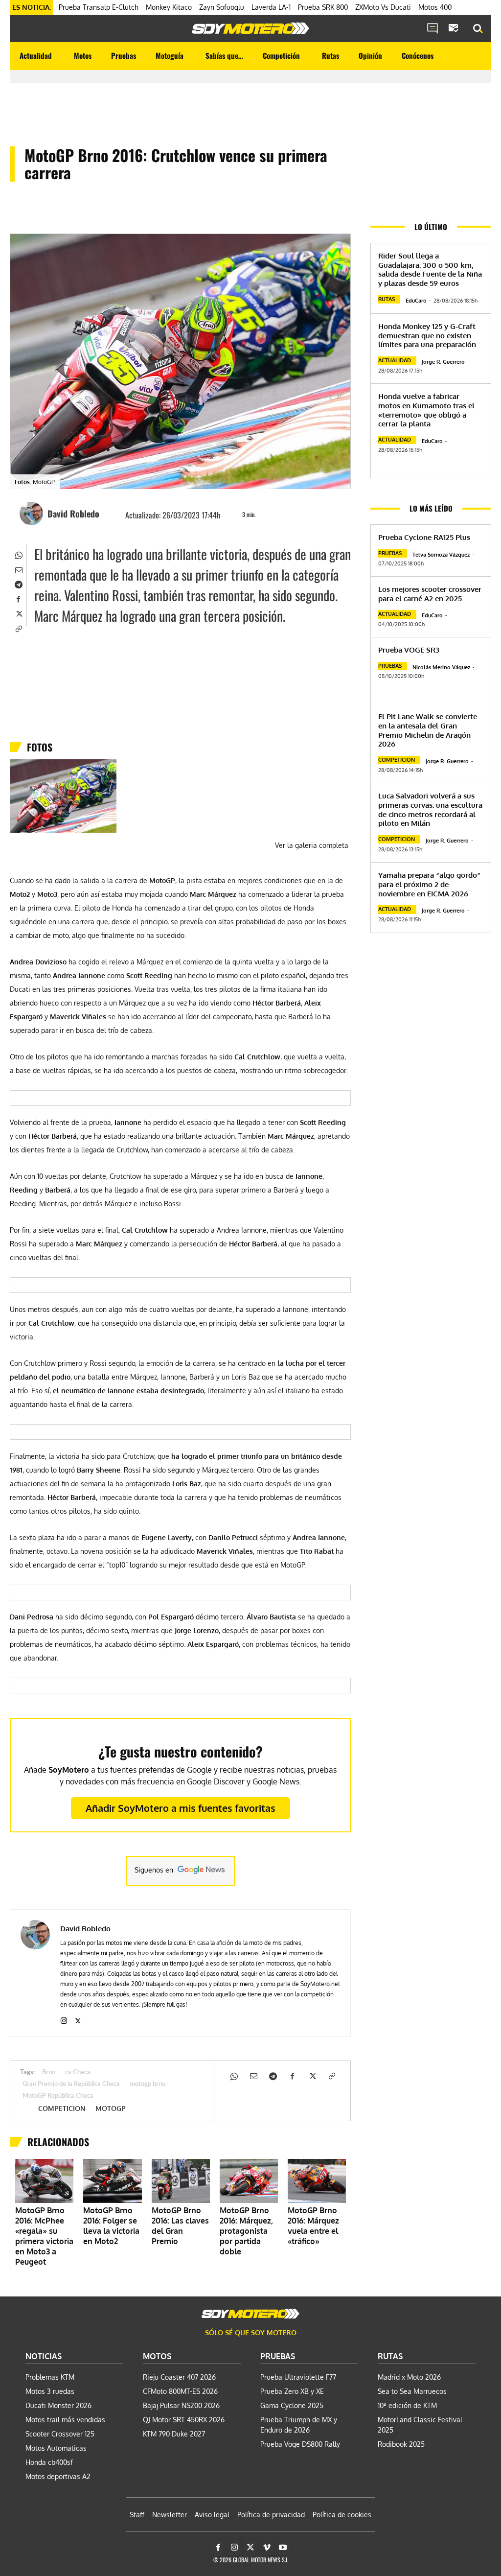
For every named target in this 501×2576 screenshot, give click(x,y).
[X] (18, 613)
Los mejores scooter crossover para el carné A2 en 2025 (430, 594)
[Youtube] (283, 2548)
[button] (478, 29)
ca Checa (78, 2073)
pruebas (390, 553)
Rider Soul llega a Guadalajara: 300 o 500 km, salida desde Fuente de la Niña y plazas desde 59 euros (430, 269)
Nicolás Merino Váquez (441, 667)
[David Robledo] (33, 514)
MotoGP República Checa (58, 2096)
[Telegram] (18, 584)
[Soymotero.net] (250, 28)
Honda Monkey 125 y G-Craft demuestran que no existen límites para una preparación (427, 336)
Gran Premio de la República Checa (71, 2084)
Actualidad (395, 360)
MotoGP (111, 2108)
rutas (387, 299)
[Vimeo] (267, 2548)
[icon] (433, 29)
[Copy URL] (18, 628)
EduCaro (416, 301)
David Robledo (73, 514)
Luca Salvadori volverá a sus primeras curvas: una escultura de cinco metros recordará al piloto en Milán (430, 809)
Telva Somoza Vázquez (441, 555)
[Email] (18, 569)
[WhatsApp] (18, 554)
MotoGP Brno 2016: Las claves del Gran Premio (180, 2226)
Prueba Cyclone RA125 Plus (424, 537)
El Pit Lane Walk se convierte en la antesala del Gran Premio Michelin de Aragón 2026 (428, 730)
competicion (62, 2108)
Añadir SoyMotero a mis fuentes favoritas (181, 1808)
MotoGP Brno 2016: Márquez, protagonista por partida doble (246, 2231)
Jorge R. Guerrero (443, 362)
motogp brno (148, 2084)
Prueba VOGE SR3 (409, 650)
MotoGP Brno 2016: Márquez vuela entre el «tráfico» (313, 2226)
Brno (49, 2073)
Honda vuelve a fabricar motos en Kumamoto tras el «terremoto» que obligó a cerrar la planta (426, 410)
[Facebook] (18, 598)
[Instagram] (64, 2019)
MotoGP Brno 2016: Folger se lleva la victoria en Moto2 (111, 2226)
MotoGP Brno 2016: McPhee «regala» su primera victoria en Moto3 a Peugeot (44, 2236)
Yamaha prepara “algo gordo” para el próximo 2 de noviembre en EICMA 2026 (429, 884)
